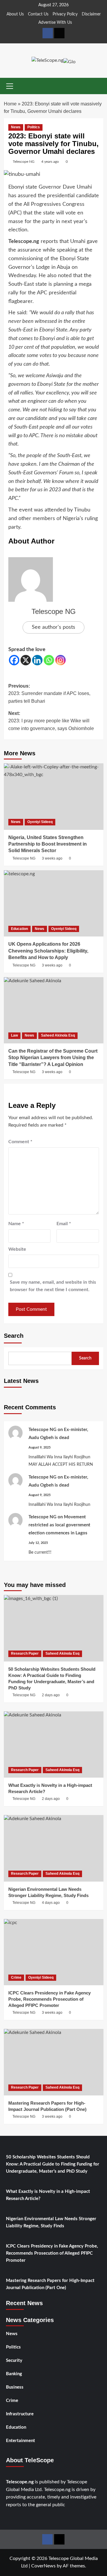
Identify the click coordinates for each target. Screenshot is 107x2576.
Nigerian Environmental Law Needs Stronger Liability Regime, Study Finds (51, 2222)
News (16, 127)
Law (14, 1035)
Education (19, 929)
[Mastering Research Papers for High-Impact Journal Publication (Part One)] (54, 2062)
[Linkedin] (37, 660)
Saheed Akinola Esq (58, 1035)
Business (15, 2387)
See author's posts (53, 627)
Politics (34, 127)
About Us (15, 14)
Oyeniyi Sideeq (40, 822)
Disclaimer (91, 14)
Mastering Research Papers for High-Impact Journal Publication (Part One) (50, 2284)
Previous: (49, 694)
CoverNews (43, 2566)
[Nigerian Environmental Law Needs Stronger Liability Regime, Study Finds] (54, 1848)
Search (14, 1336)
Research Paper (25, 1653)
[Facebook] (14, 660)
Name (16, 1224)
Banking (14, 2374)
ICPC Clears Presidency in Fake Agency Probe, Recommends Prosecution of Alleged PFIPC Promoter (52, 2253)
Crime (16, 1978)
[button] (10, 85)
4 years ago (50, 162)
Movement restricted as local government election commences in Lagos (59, 1525)
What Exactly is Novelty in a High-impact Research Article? (48, 2195)
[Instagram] (60, 660)
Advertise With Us (55, 23)
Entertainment (21, 2441)
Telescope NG (24, 162)
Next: (51, 721)
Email (64, 1224)
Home (10, 104)
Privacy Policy (65, 14)
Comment (20, 1142)
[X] (26, 660)
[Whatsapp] (49, 660)
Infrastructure (20, 2414)
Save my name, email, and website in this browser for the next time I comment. (53, 1286)
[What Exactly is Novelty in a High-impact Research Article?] (54, 1745)
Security (14, 2361)
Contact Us (38, 14)
